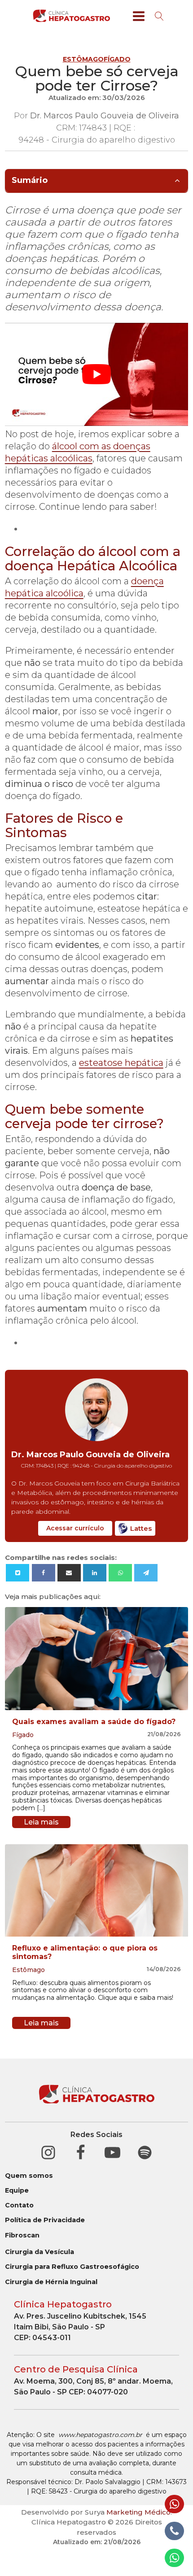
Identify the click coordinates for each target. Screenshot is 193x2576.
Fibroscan (22, 2235)
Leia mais (41, 1822)
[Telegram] (146, 1573)
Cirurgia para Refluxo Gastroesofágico (72, 2267)
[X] (18, 1573)
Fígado (117, 59)
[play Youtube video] (97, 374)
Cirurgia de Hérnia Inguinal (51, 2282)
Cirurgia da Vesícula (39, 2252)
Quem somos (29, 2176)
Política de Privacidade (45, 2220)
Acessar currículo (75, 1528)
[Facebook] (44, 1573)
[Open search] (159, 16)
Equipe (17, 2191)
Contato (19, 2205)
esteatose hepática (121, 1063)
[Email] (69, 1573)
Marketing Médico (138, 2512)
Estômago (83, 59)
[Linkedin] (95, 1573)
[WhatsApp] (120, 1573)
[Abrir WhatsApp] (171, 2553)
